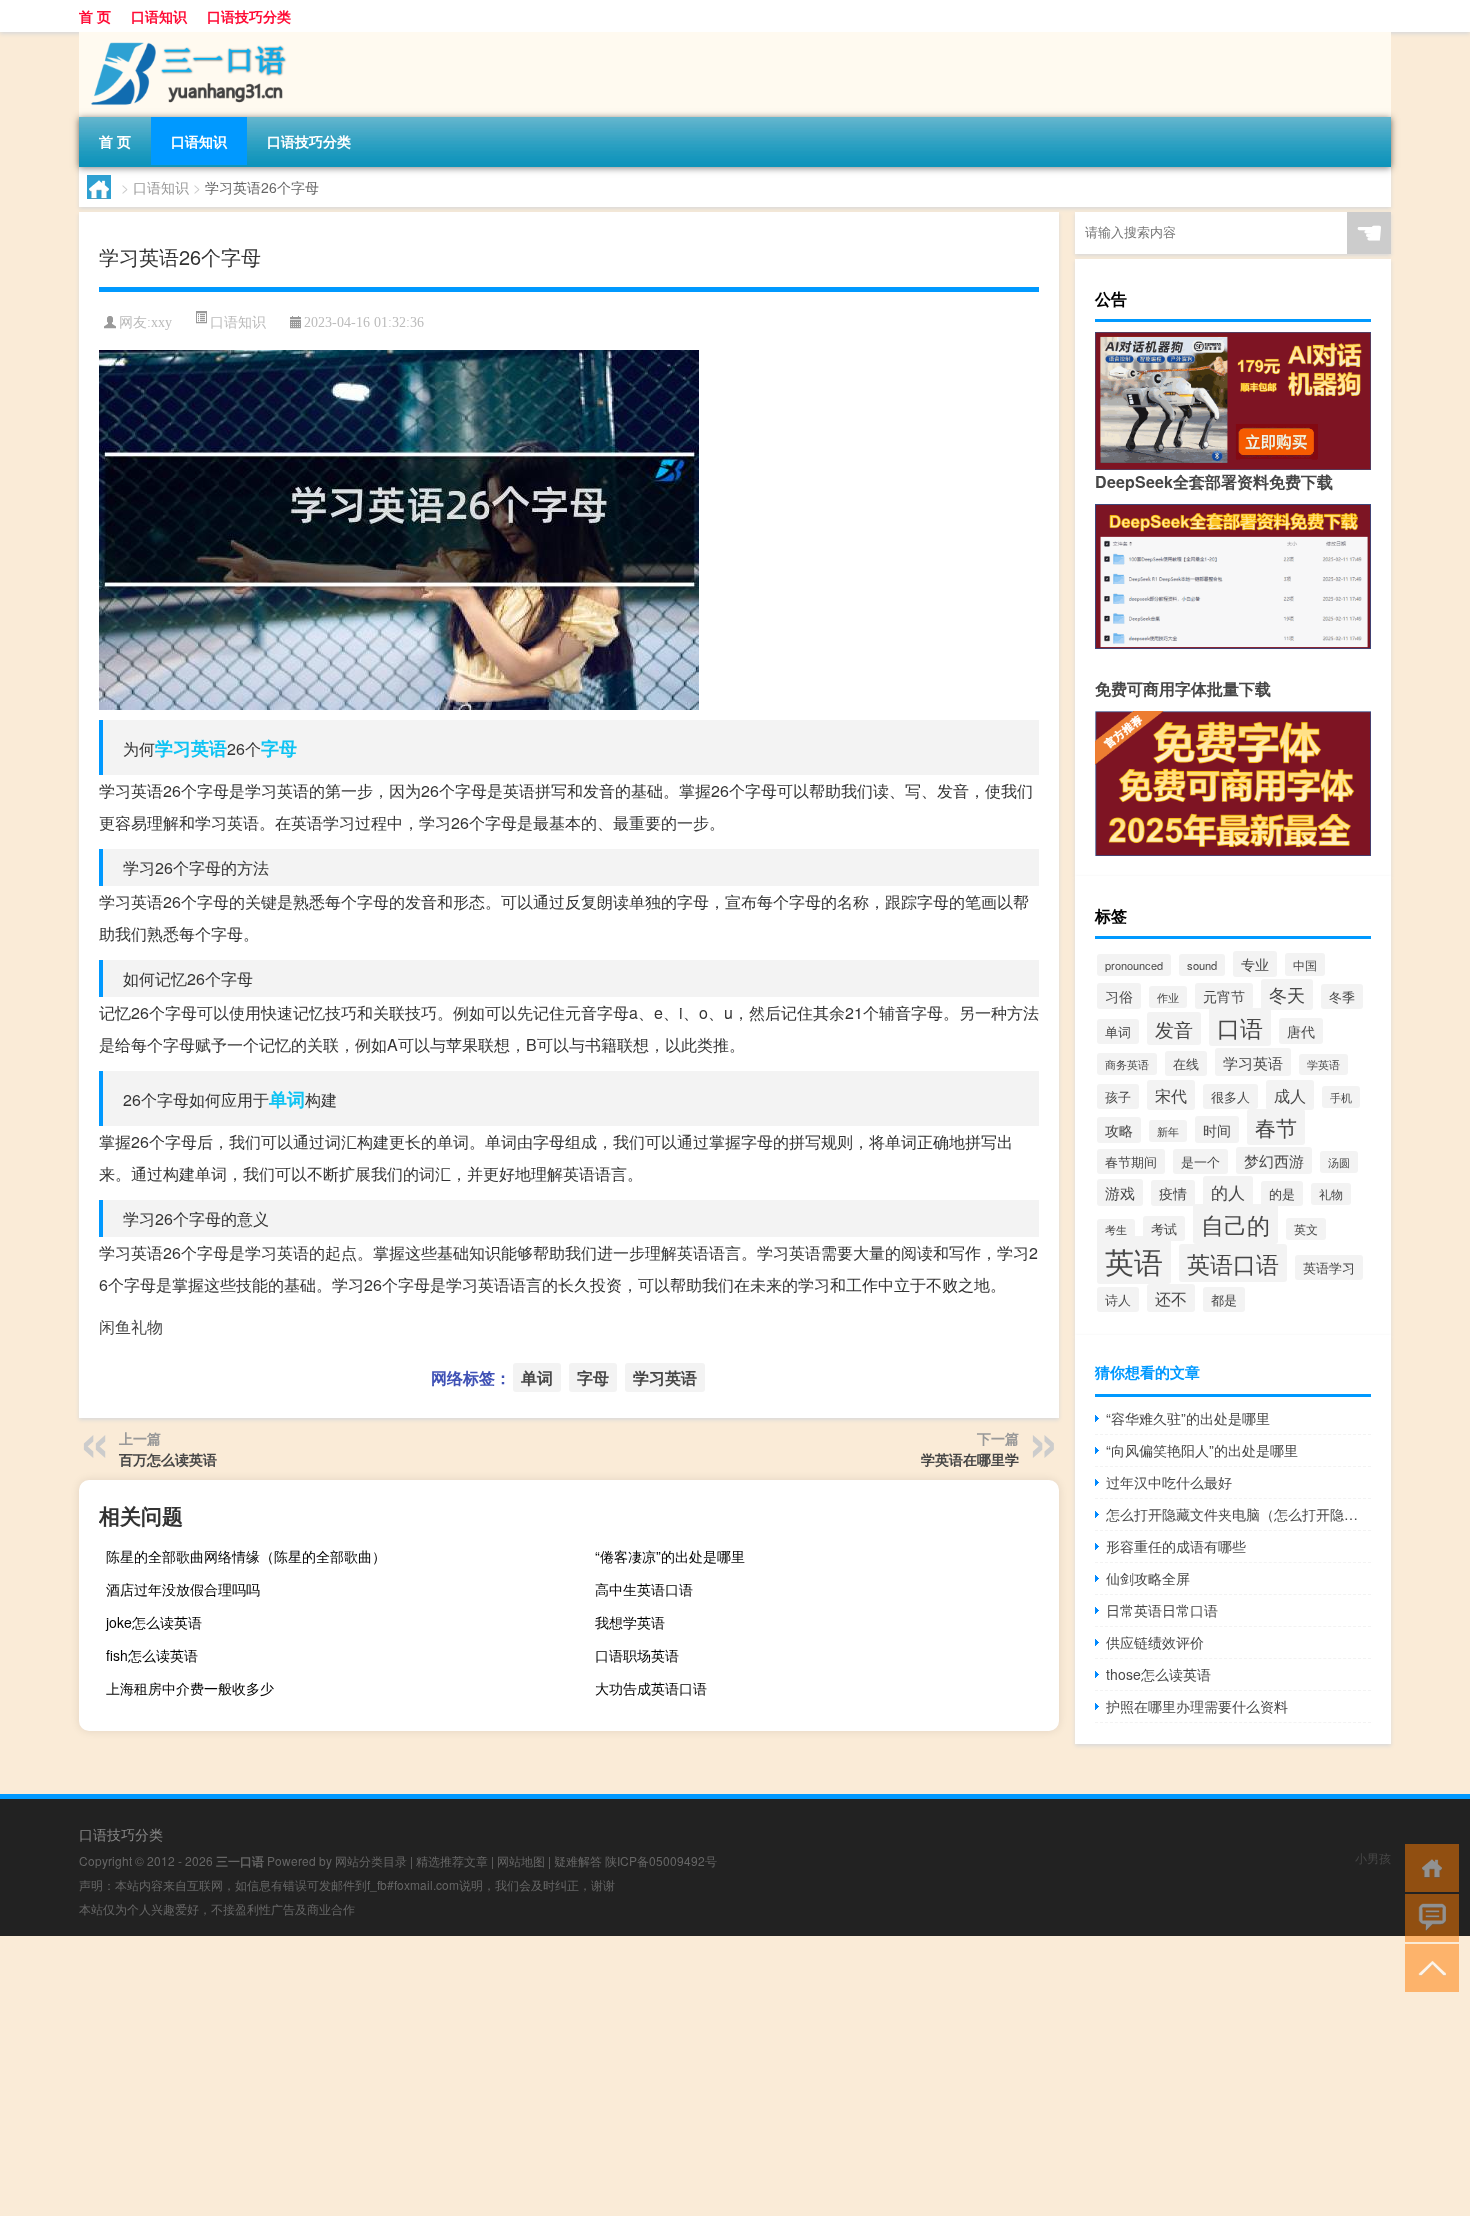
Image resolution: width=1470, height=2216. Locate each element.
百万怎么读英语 (168, 1459)
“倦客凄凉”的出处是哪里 (670, 1556)
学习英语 (191, 748)
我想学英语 (630, 1622)
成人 (1290, 1095)
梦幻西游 (1274, 1160)
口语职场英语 (637, 1655)
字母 (279, 748)
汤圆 (1339, 1162)
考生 (1116, 1229)
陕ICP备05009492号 (661, 1860)
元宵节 (1224, 996)
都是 (1224, 1299)
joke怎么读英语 (154, 1622)
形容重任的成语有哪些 (1176, 1546)
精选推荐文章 (452, 1860)
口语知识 (159, 16)
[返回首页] (1427, 1866)
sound (1202, 965)
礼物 (1331, 1194)
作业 (1168, 997)
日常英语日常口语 (1162, 1610)
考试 (1164, 1228)
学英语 (1323, 1064)
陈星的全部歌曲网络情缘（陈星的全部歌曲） (246, 1556)
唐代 (1301, 1031)
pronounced (1134, 965)
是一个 (1200, 1161)
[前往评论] (1427, 1916)
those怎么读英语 (1158, 1674)
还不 (1171, 1298)
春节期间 (1131, 1161)
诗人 (1118, 1299)
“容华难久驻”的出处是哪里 (1188, 1418)
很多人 (1230, 1096)
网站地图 (521, 1860)
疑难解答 (578, 1860)
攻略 (1119, 1130)
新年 (1168, 1131)
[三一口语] (184, 39)
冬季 (1342, 996)
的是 (1282, 1193)
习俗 (1119, 996)
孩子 (1118, 1096)
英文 (1306, 1229)
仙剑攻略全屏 (1148, 1578)
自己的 (1235, 1224)
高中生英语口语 (644, 1589)
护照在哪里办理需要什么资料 (1197, 1706)
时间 (1217, 1129)
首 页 (95, 16)
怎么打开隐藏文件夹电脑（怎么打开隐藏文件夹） (1238, 1514)
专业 (1255, 964)
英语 (1134, 1260)
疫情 (1173, 1193)
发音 (1174, 1028)
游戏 (1120, 1192)
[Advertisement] (600, 2076)
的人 (1228, 1191)
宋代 (1171, 1095)
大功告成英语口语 (651, 1688)
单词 (287, 1099)
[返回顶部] (1427, 1966)
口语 (1240, 1027)
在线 (1186, 1063)
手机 (1341, 1097)
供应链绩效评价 (1155, 1642)
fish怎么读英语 (152, 1655)
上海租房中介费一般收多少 (190, 1688)
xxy (161, 322)
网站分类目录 (371, 1860)
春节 (1276, 1127)
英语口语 (1233, 1263)
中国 (1305, 964)
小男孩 (1373, 1857)
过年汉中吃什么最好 (1169, 1482)
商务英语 (1127, 1064)
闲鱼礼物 (131, 1326)
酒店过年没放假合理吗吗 (183, 1589)
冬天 (1287, 994)
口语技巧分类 (249, 16)
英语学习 (1329, 1267)
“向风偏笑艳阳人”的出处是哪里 (1202, 1450)
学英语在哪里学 (970, 1459)
